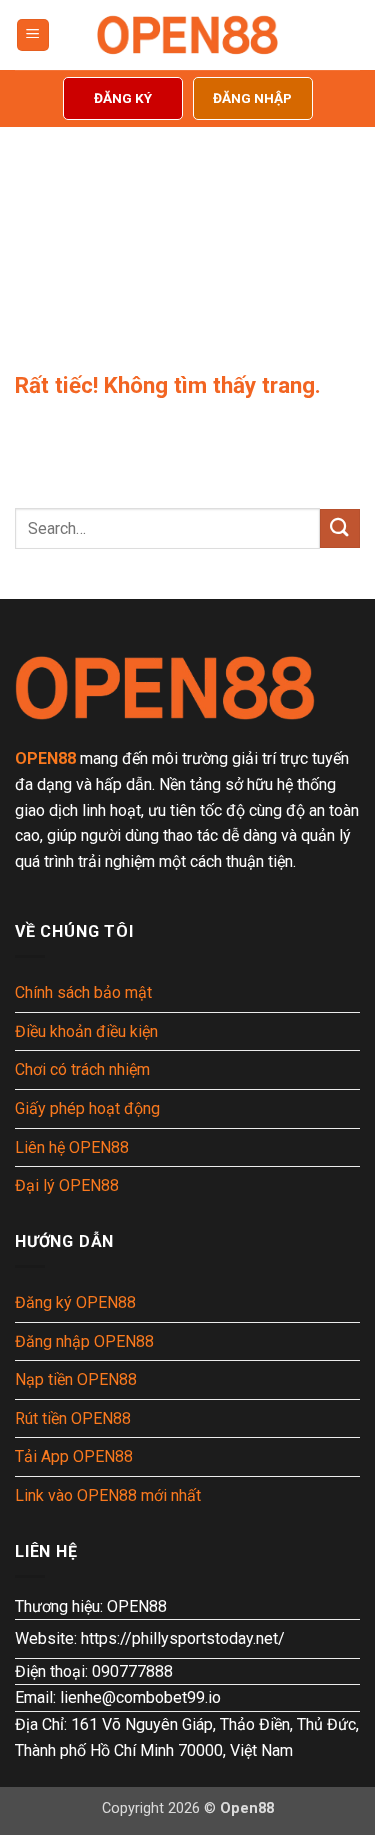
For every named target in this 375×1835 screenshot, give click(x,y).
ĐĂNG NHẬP (252, 98)
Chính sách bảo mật (83, 992)
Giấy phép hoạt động (87, 1108)
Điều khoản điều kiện (86, 1031)
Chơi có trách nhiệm (82, 1069)
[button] (33, 35)
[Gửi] (340, 528)
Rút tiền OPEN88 (73, 1418)
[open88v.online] (188, 35)
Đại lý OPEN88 (67, 1185)
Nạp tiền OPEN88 (76, 1379)
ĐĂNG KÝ (123, 98)
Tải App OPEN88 (74, 1456)
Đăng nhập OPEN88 (84, 1341)
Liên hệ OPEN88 (72, 1147)
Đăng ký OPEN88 (75, 1302)
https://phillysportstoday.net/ (183, 1638)
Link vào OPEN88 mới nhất (108, 1495)
